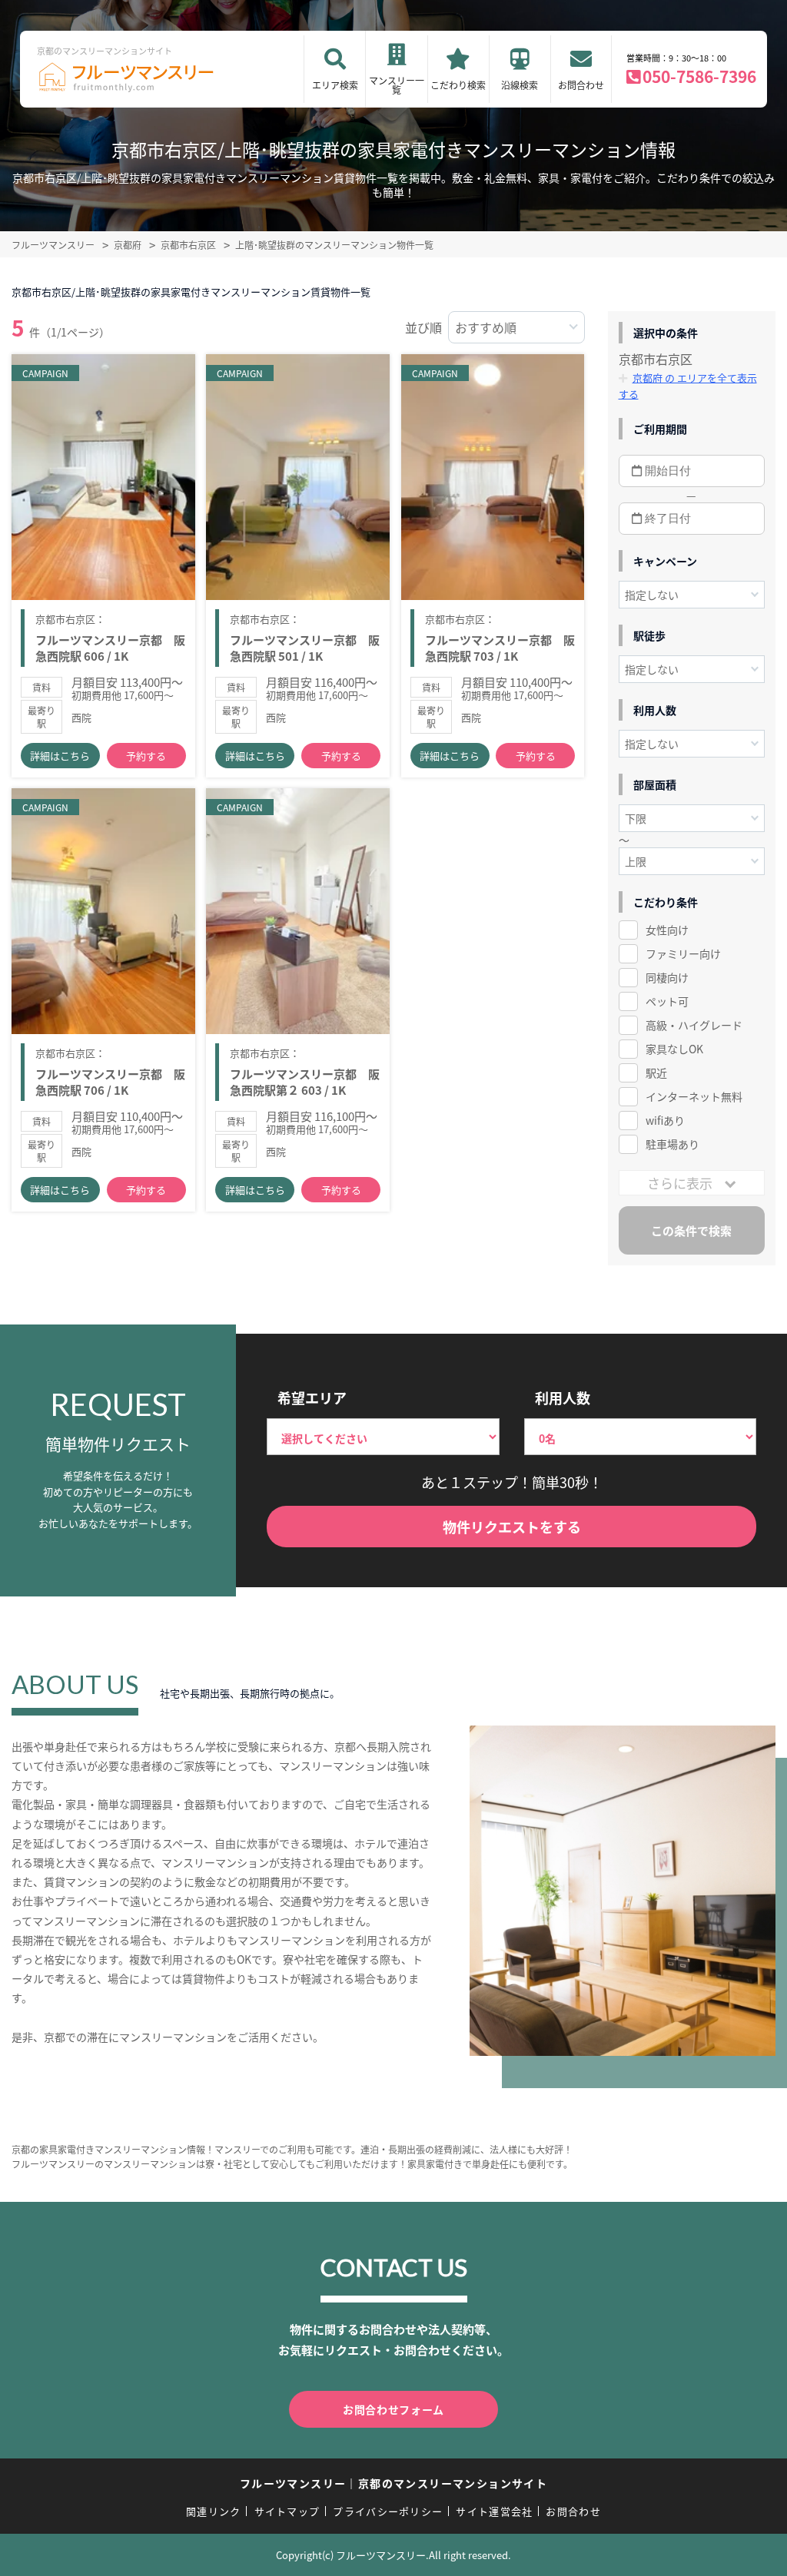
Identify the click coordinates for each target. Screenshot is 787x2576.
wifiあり (665, 1120)
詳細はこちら (60, 756)
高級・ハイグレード (694, 1025)
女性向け (667, 930)
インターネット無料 (694, 1096)
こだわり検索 (458, 85)
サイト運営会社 (494, 2511)
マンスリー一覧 (397, 85)
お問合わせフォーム (393, 2409)
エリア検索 (335, 85)
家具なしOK (674, 1049)
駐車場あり (672, 1144)
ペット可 (667, 1001)
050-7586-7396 (699, 76)
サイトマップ (287, 2511)
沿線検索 (520, 85)
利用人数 (563, 1397)
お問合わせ (581, 85)
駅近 (656, 1073)
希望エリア (312, 1397)
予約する (146, 756)
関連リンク (214, 2511)
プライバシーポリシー (388, 2511)
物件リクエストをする (512, 1527)
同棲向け (667, 977)
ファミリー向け (683, 953)
